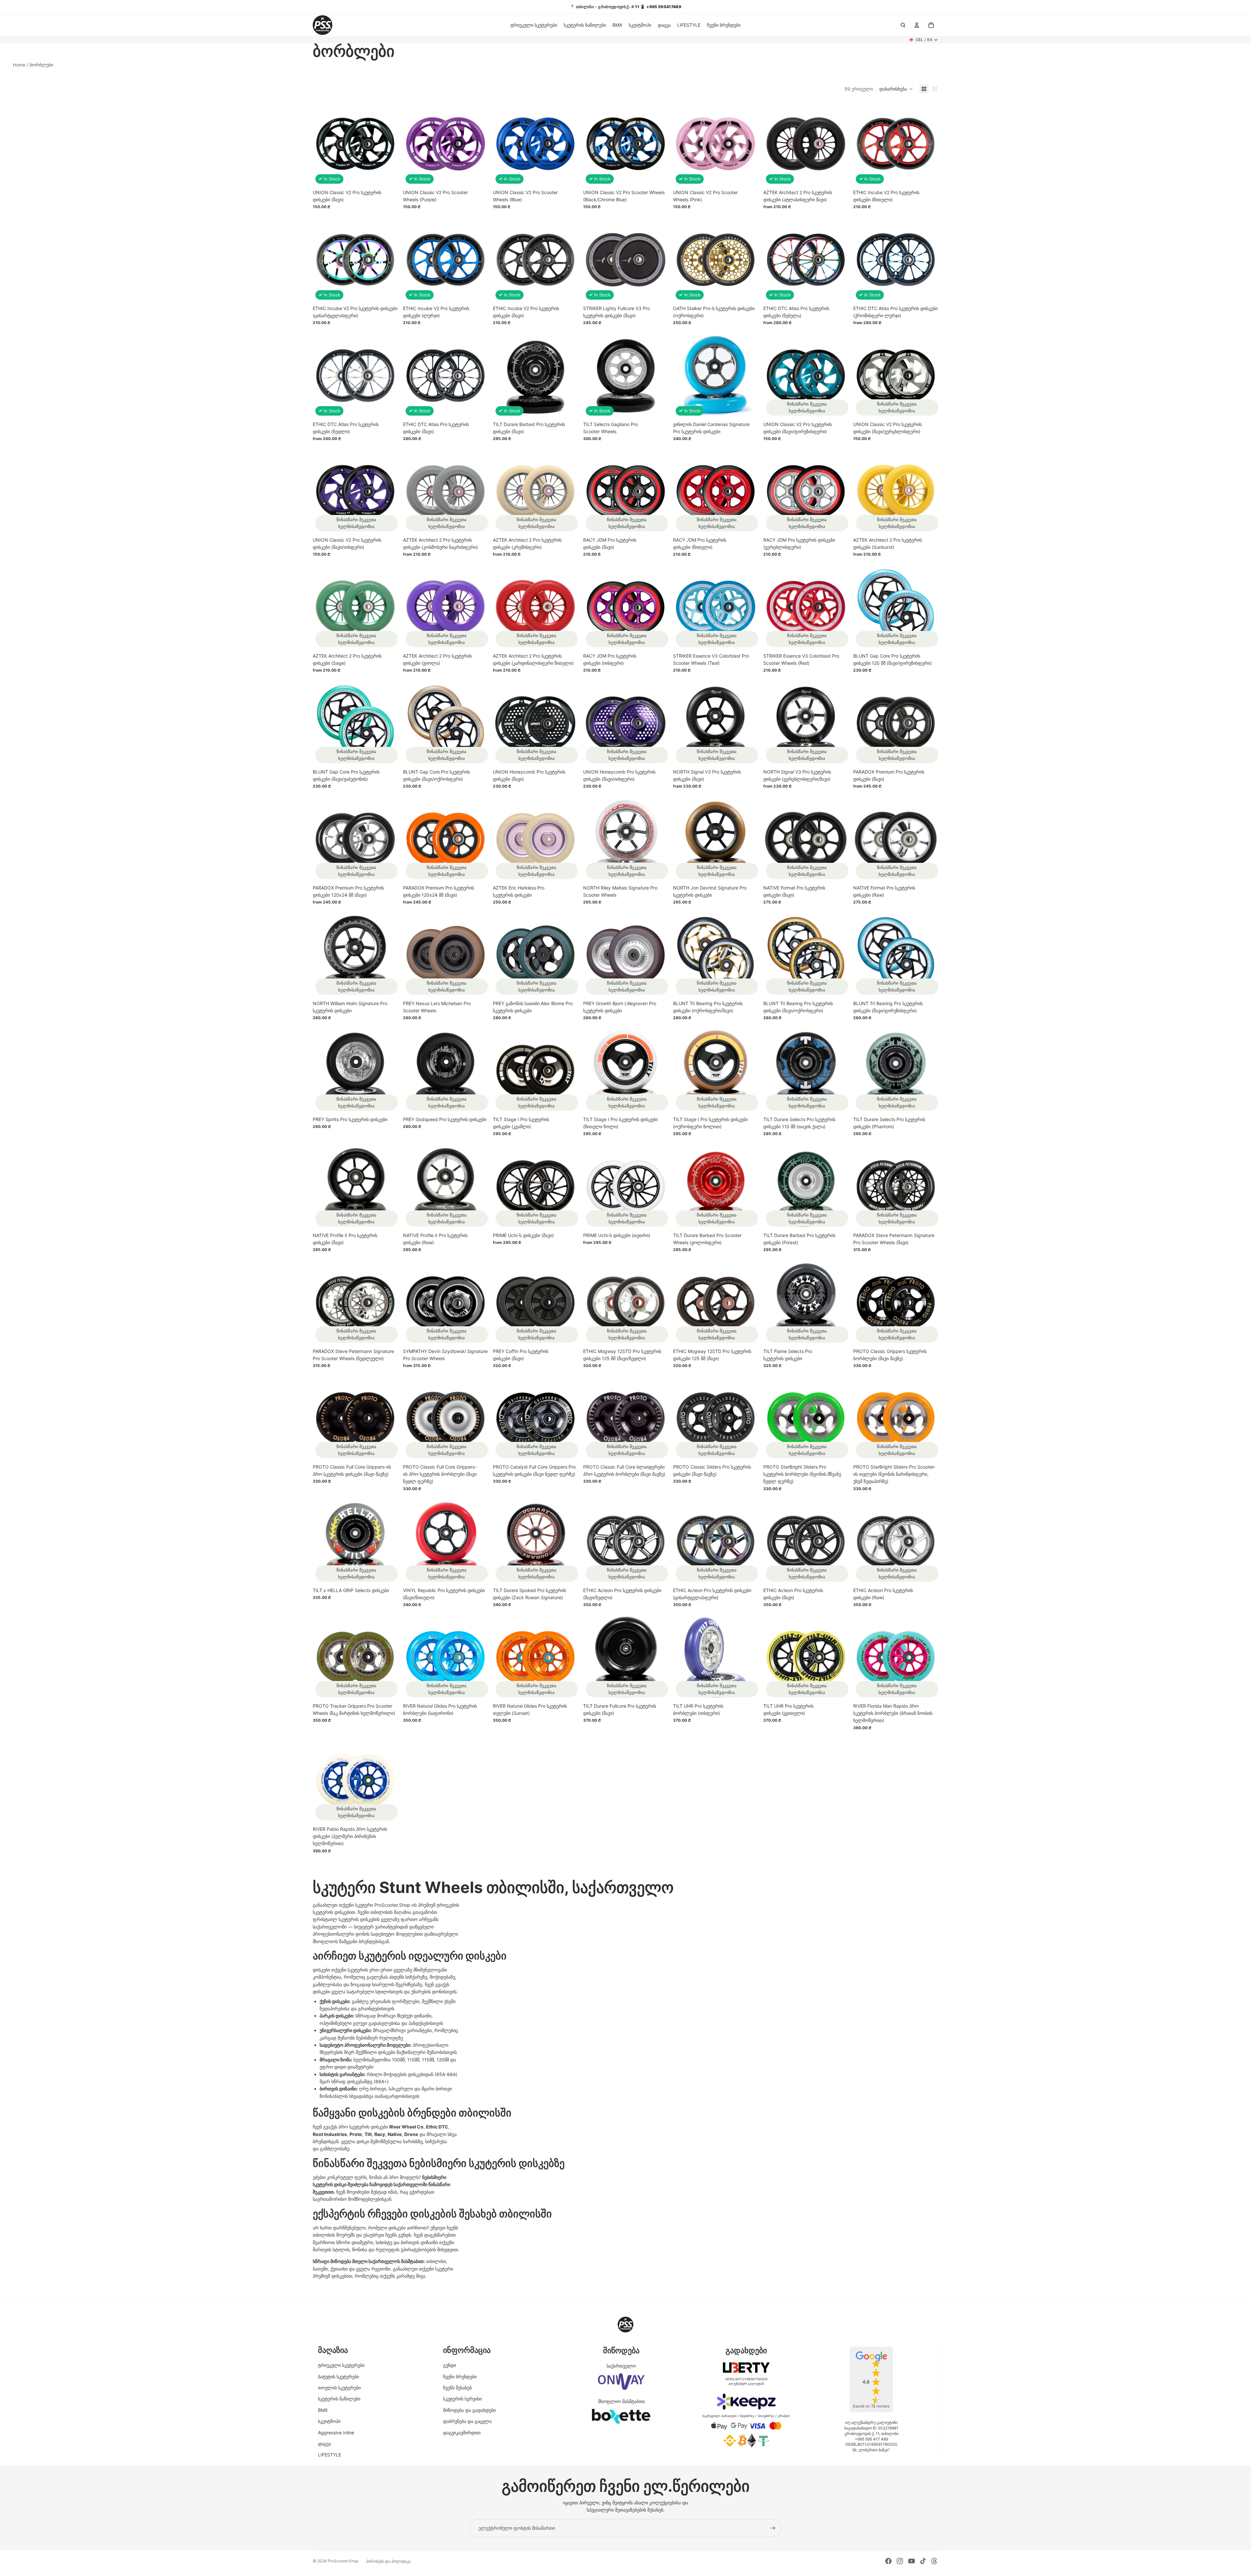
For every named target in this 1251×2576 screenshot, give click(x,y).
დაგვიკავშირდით (462, 2433)
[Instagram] (900, 2561)
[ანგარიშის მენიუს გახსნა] (917, 25)
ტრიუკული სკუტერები (341, 2365)
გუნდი (450, 2365)
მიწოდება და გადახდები (469, 2410)
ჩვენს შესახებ (457, 2388)
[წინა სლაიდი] (773, 144)
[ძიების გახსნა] (903, 25)
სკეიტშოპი (329, 2421)
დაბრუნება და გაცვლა (467, 2421)
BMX (323, 2410)
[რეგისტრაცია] (773, 2528)
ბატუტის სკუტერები (338, 2377)
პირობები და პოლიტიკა (388, 2561)
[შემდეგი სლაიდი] (838, 144)
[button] (896, 89)
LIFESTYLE (330, 2455)
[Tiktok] (923, 2561)
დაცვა (324, 2444)
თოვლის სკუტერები (339, 2388)
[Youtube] (912, 2561)
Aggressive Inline (336, 2433)
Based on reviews (871, 2406)
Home (19, 65)
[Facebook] (888, 2561)
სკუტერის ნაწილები (339, 2399)
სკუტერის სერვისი (462, 2399)
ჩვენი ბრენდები (460, 2377)
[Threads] (934, 2561)
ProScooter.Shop (343, 2561)
